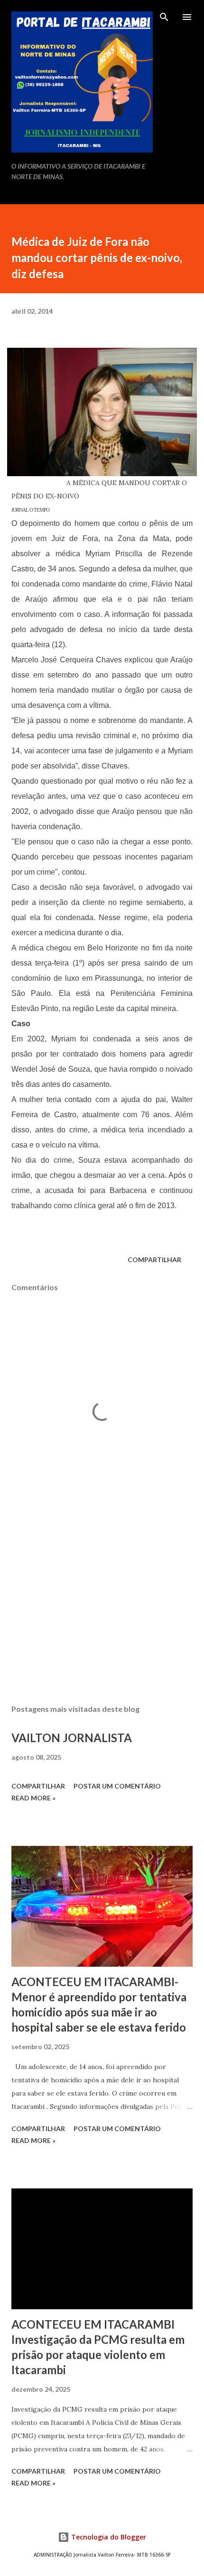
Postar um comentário (117, 1786)
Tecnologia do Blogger (108, 2537)
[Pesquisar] (164, 17)
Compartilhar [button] (154, 1260)
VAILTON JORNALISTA (72, 1738)
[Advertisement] (102, 1608)
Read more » (33, 1798)
